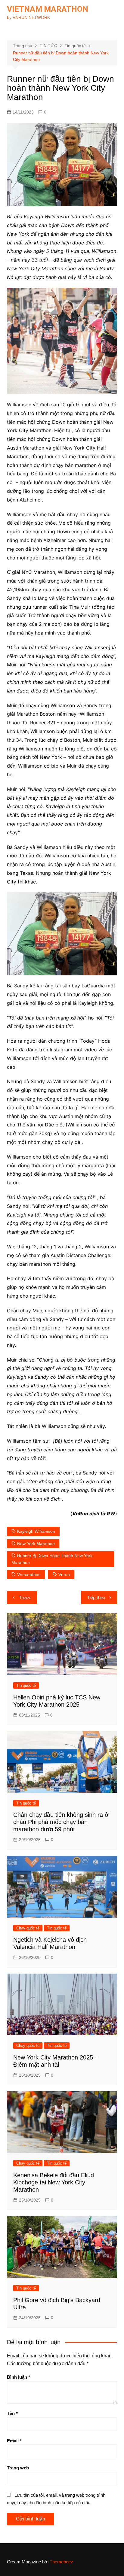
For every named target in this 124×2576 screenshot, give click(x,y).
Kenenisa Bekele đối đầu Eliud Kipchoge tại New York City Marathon (54, 2182)
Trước (25, 1597)
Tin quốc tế (26, 1685)
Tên (12, 2413)
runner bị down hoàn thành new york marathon (52, 1559)
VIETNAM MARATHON (48, 9)
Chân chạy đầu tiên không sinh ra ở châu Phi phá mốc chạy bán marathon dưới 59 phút (61, 1822)
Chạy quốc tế (28, 1928)
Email (14, 2441)
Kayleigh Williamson (36, 1531)
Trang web (18, 2468)
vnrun (64, 1574)
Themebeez (61, 2562)
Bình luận (19, 2377)
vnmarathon (29, 1574)
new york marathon (36, 1544)
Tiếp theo (96, 1597)
